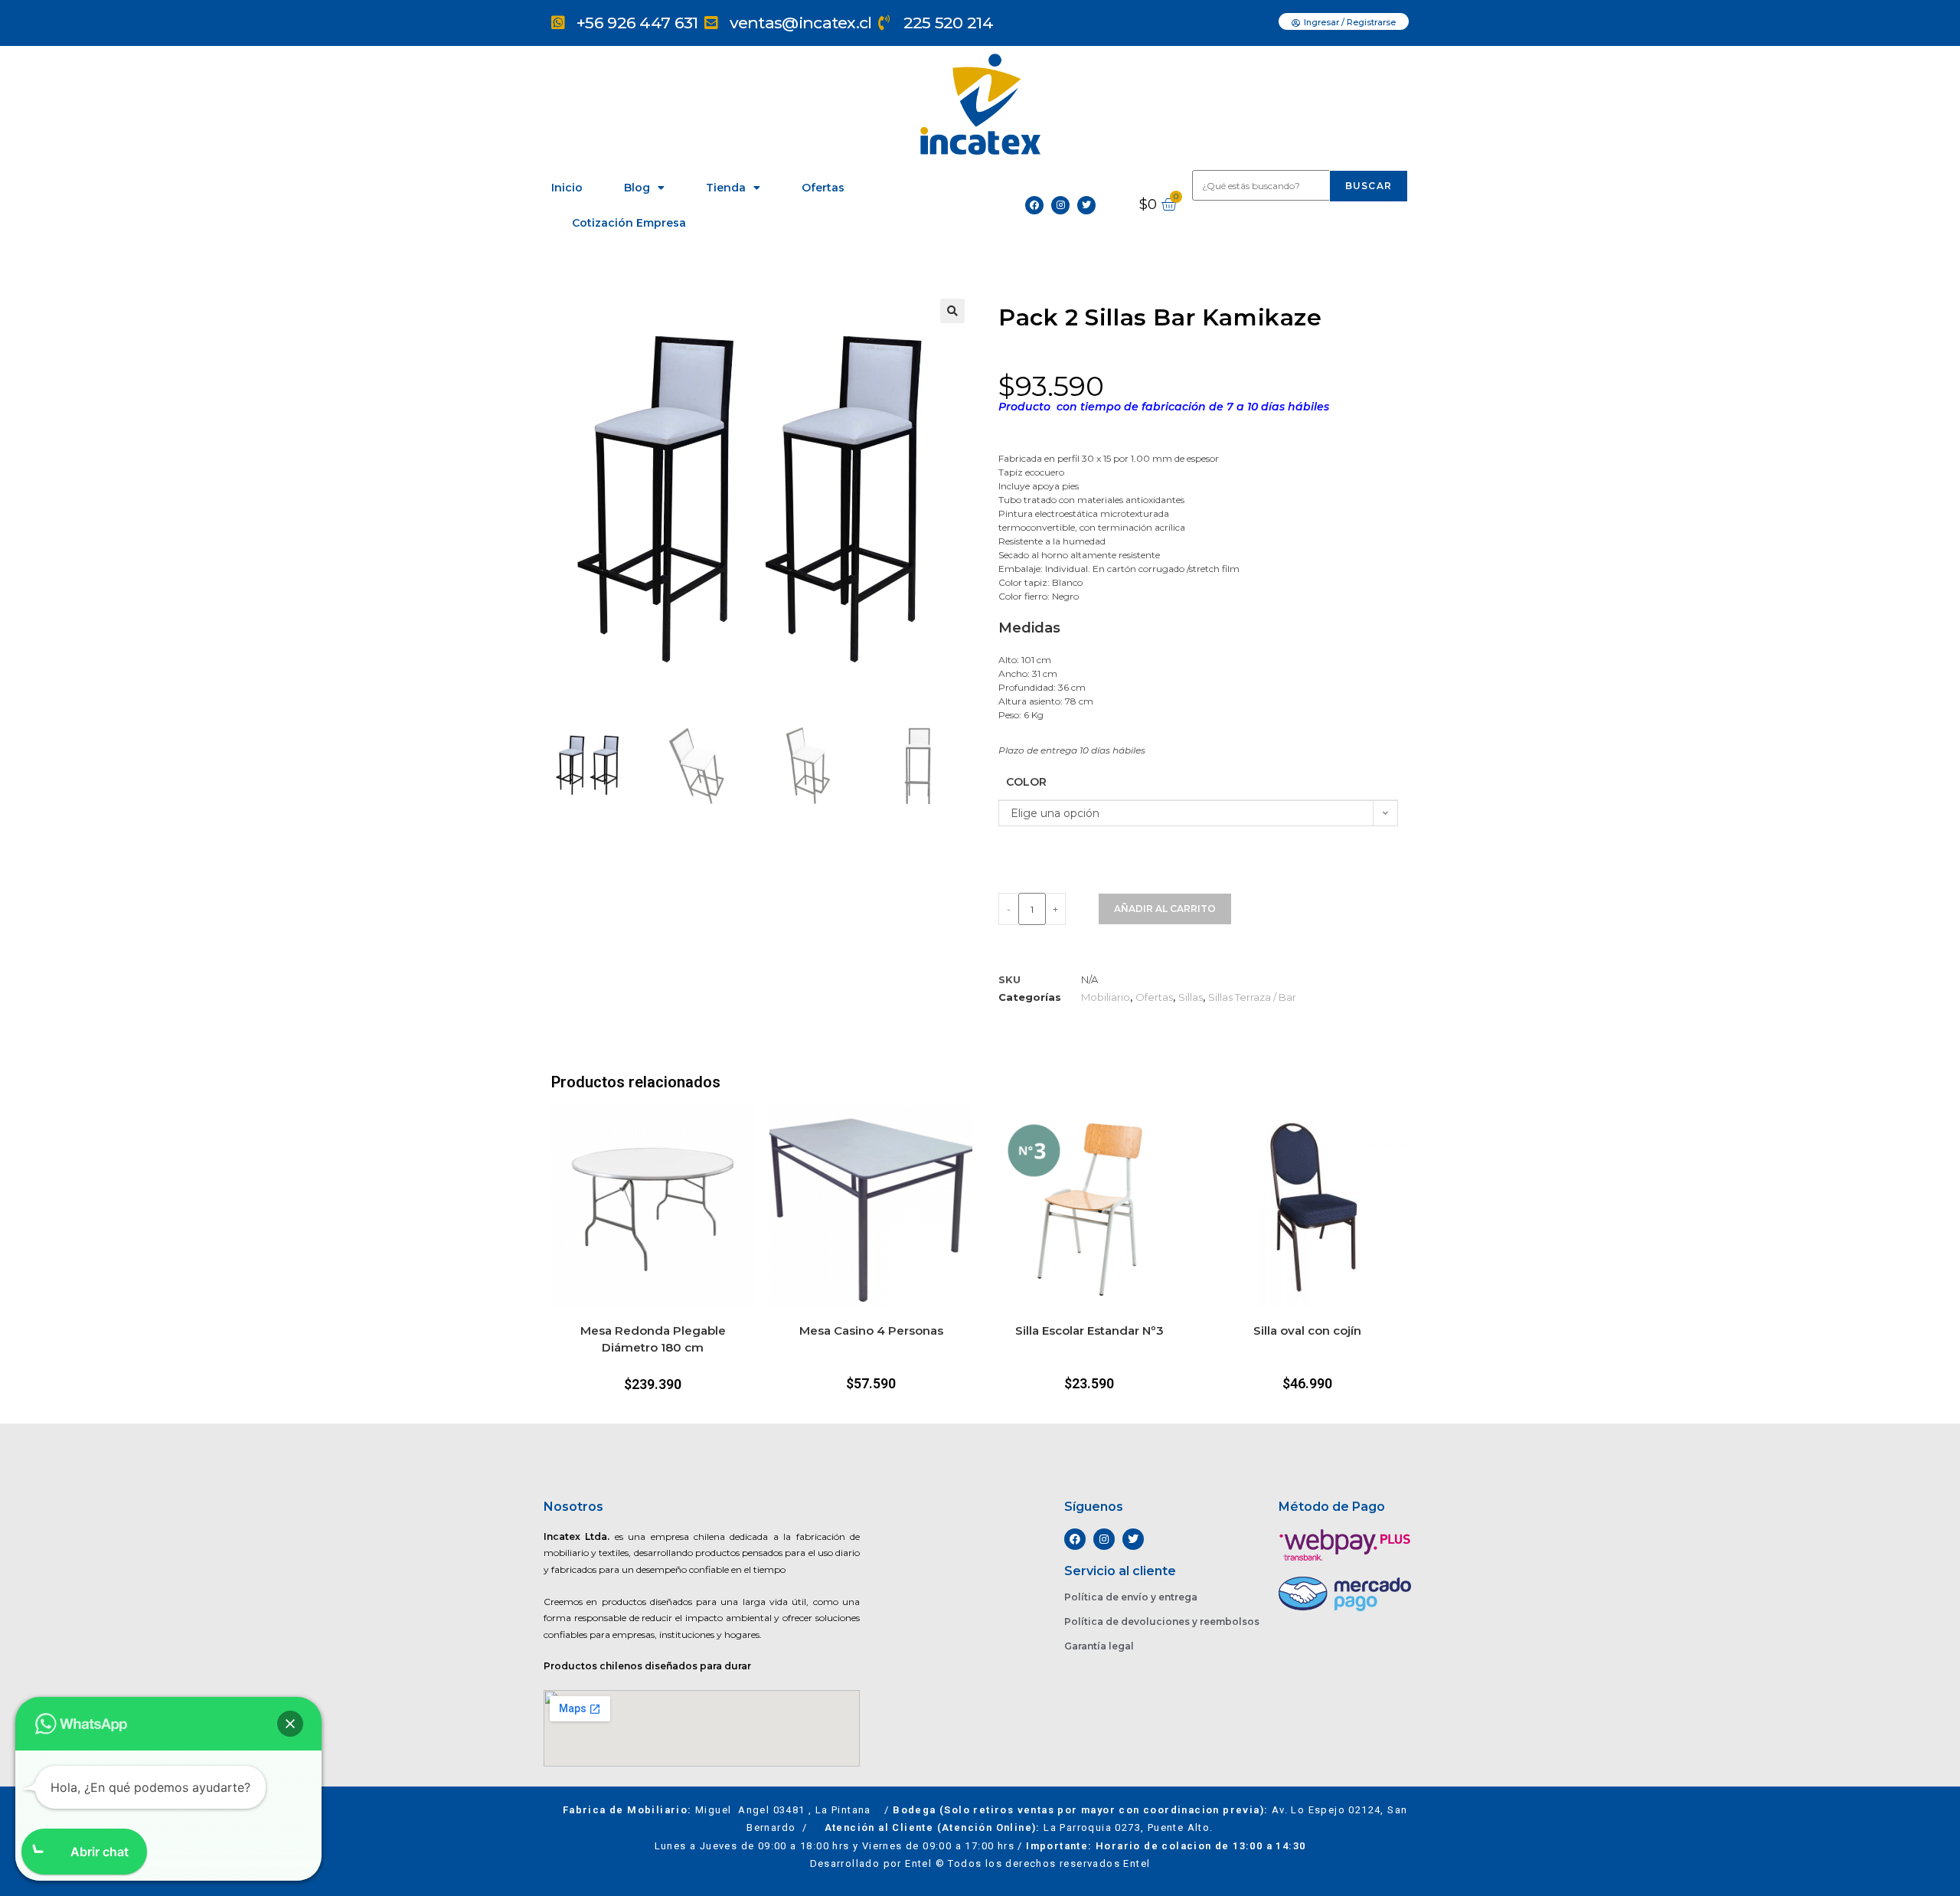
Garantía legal (1099, 1646)
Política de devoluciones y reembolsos (1162, 1621)
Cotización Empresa (629, 223)
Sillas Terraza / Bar (1252, 997)
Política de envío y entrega (1131, 1597)
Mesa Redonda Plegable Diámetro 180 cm (653, 1339)
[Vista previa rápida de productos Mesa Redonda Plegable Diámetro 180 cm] (746, 1131)
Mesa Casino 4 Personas (871, 1330)
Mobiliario (1106, 997)
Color (1026, 782)
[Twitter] (1086, 205)
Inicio (567, 188)
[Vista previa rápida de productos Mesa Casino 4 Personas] (965, 1131)
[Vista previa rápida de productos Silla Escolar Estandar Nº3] (1183, 1131)
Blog (637, 188)
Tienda (726, 188)
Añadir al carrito (1165, 909)
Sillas (1191, 997)
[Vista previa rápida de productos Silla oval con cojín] (1401, 1131)
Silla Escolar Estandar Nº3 (1089, 1330)
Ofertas (823, 188)
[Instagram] (1060, 205)
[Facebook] (1034, 205)
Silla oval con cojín (1307, 1330)
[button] (952, 311)
